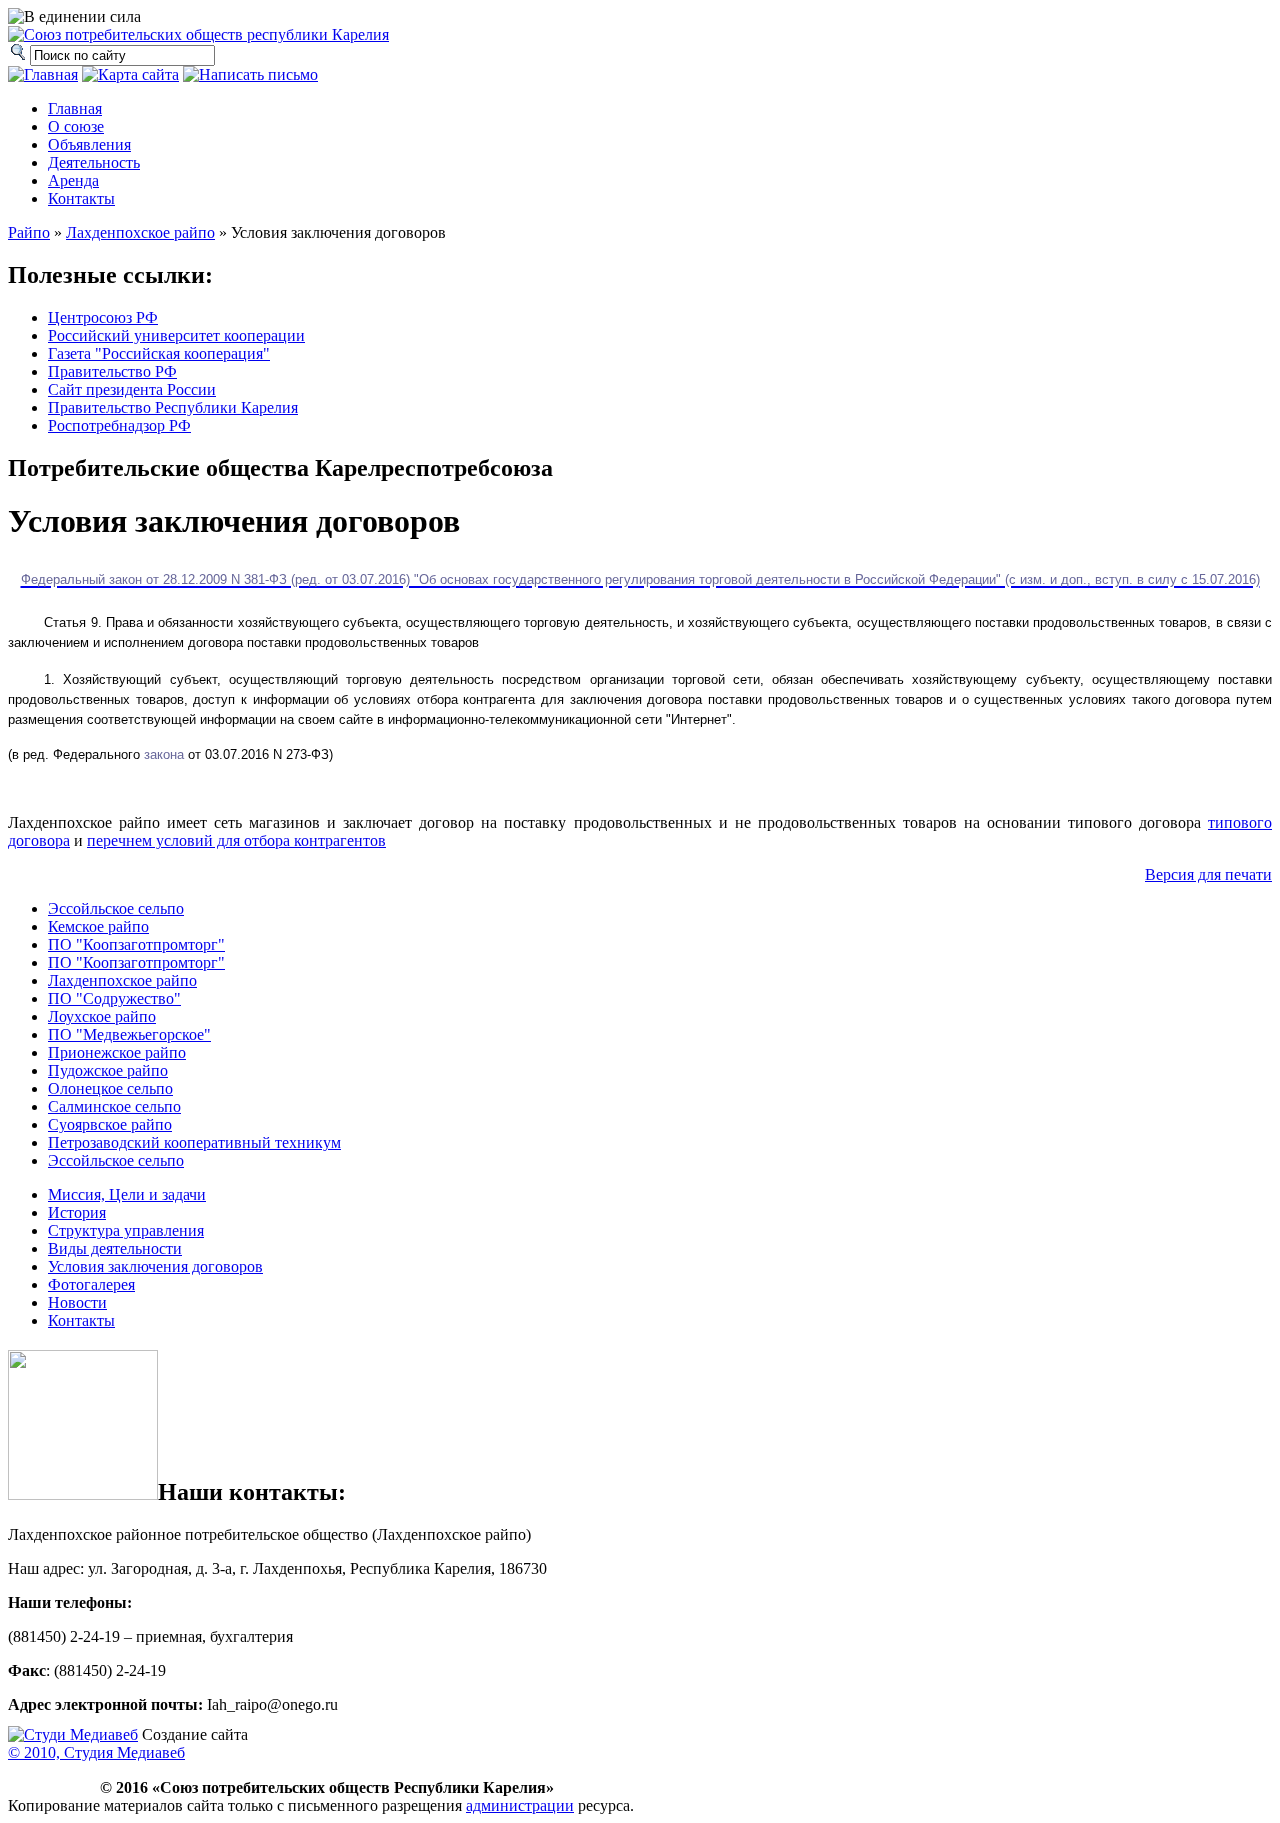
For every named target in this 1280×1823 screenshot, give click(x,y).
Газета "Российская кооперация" (159, 353)
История (77, 1212)
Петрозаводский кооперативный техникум (194, 1142)
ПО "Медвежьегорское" (129, 1034)
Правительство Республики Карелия (173, 407)
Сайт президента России (132, 389)
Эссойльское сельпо (116, 908)
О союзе (76, 126)
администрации (520, 1805)
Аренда (73, 180)
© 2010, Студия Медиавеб (96, 1752)
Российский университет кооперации (176, 335)
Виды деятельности (115, 1248)
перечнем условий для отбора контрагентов (236, 840)
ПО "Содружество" (114, 998)
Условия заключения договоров (155, 1266)
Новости (77, 1302)
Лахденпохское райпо (140, 232)
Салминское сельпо (114, 1106)
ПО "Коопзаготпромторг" (136, 944)
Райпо (29, 232)
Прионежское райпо (117, 1052)
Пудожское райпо (108, 1070)
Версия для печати (1208, 874)
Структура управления (126, 1230)
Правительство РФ (112, 371)
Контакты (81, 198)
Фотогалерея (91, 1284)
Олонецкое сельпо (110, 1088)
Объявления (89, 144)
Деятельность (94, 162)
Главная (75, 108)
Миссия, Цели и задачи (127, 1194)
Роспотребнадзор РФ (119, 425)
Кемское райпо (98, 926)
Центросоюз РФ (103, 317)
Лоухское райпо (102, 1016)
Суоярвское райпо (110, 1124)
